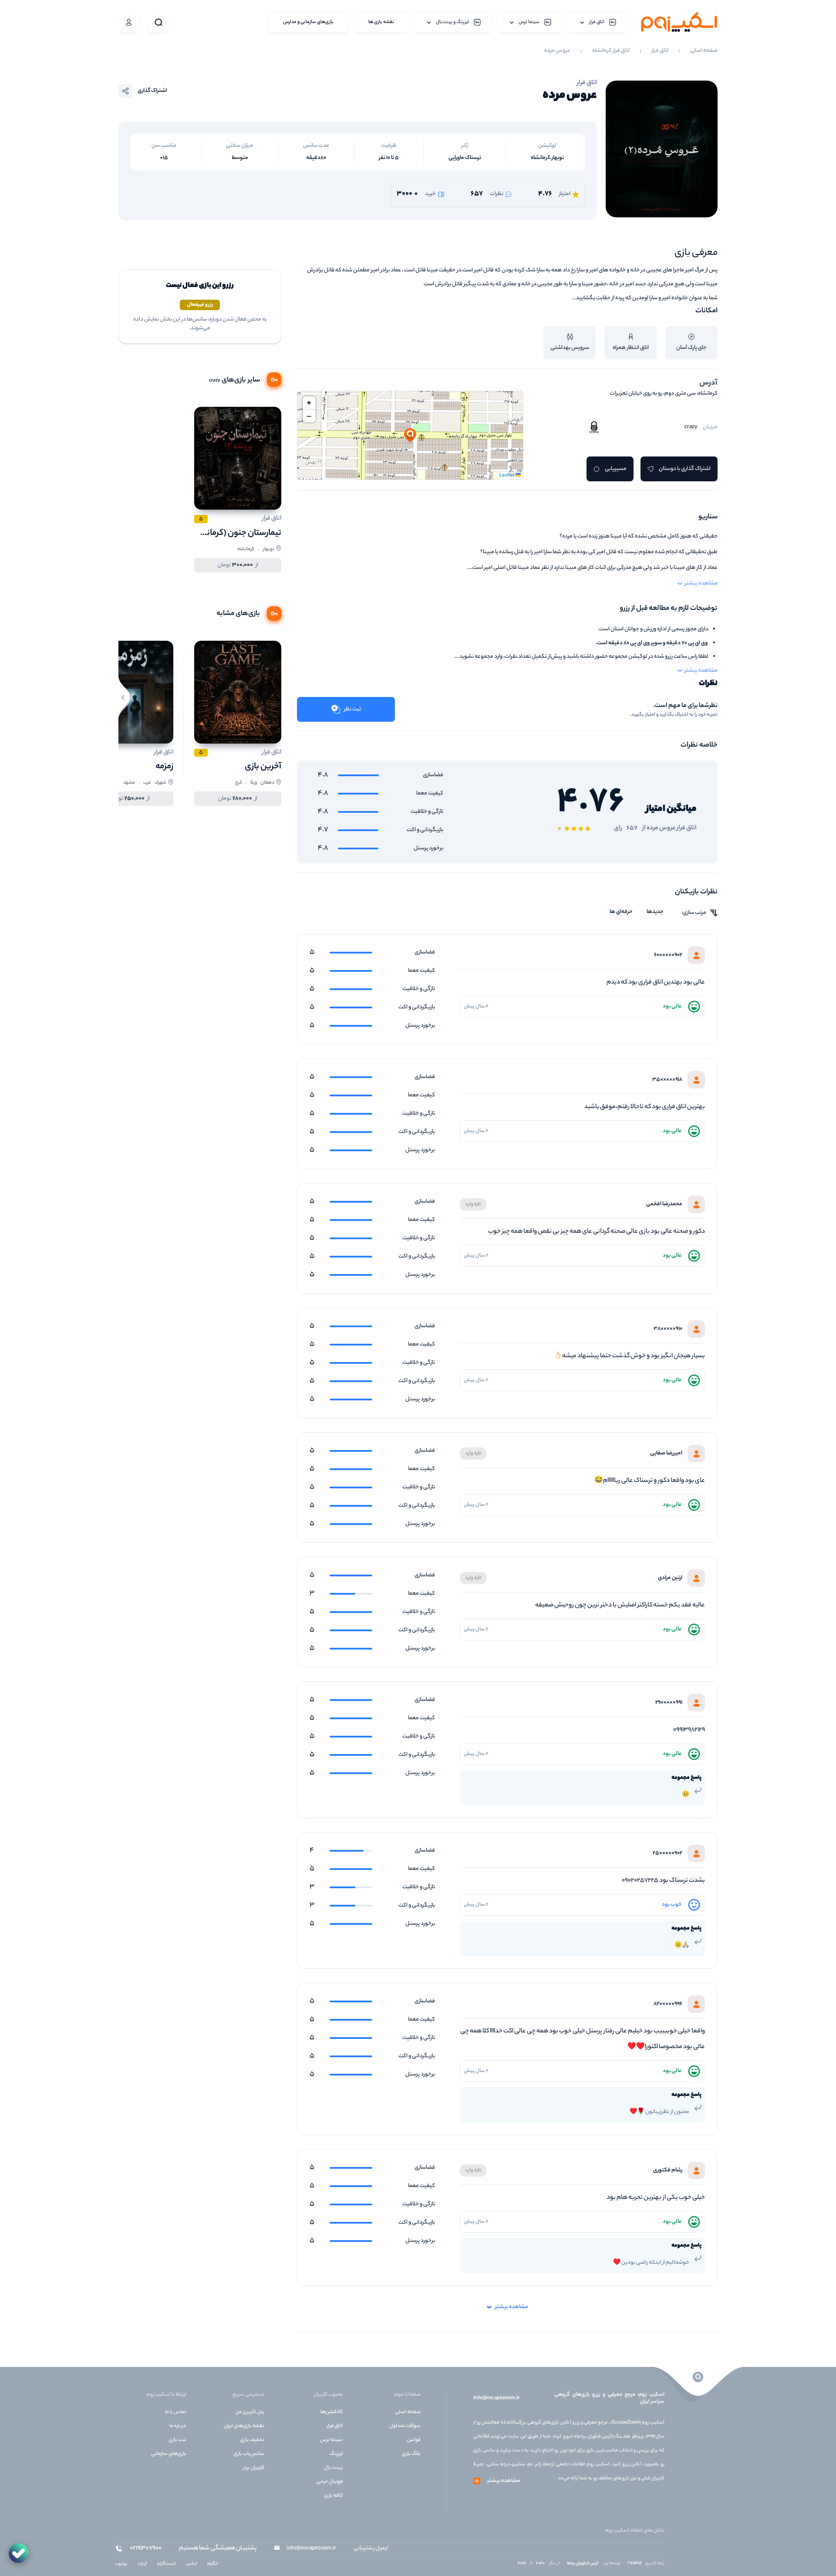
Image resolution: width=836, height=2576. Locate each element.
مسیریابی (616, 469)
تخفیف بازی (252, 2440)
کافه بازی (333, 2496)
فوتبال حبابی (329, 2482)
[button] (410, 436)
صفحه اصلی (704, 51)
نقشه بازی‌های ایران (244, 2426)
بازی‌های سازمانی (169, 2454)
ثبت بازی (177, 2440)
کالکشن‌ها (332, 2412)
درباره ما (178, 2426)
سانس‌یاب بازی (249, 2454)
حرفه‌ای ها (621, 912)
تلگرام (213, 2564)
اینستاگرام (166, 2564)
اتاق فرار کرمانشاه (611, 51)
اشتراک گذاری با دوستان (685, 469)
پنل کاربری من (250, 2412)
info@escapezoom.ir (496, 2398)
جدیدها (655, 912)
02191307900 (146, 2549)
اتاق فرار (660, 51)
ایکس (191, 2564)
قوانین (414, 2440)
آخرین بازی (263, 767)
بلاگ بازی (411, 2454)
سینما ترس (331, 2440)
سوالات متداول (405, 2426)
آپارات (142, 2564)
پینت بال (333, 2468)
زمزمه (164, 767)
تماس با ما (176, 2412)
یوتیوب (121, 2564)
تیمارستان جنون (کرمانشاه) (236, 533)
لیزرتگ (336, 2454)
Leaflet (507, 476)
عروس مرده (557, 51)
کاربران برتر (254, 2468)
